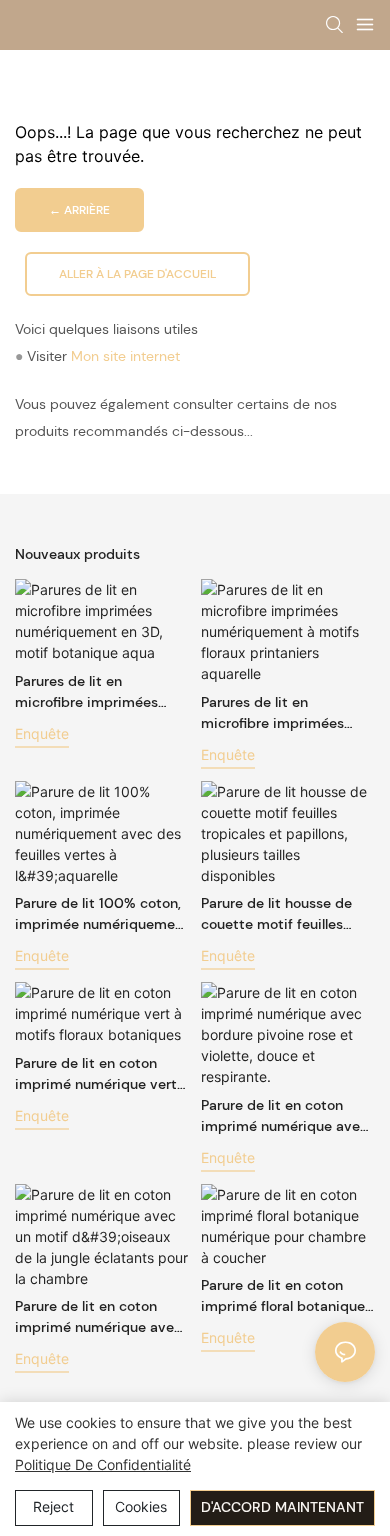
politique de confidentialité (103, 1464)
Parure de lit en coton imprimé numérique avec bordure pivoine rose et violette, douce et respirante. (284, 1116)
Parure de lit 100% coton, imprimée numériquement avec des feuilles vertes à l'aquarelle (102, 914)
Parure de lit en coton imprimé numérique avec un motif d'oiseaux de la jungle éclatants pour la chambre (98, 1317)
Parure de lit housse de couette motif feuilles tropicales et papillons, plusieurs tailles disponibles (276, 914)
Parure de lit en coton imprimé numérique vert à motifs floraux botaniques (102, 1074)
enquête (42, 733)
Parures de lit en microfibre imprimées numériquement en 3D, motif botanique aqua (90, 692)
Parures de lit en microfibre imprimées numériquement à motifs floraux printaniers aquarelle (283, 713)
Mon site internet (125, 356)
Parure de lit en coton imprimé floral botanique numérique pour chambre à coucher (285, 1296)
